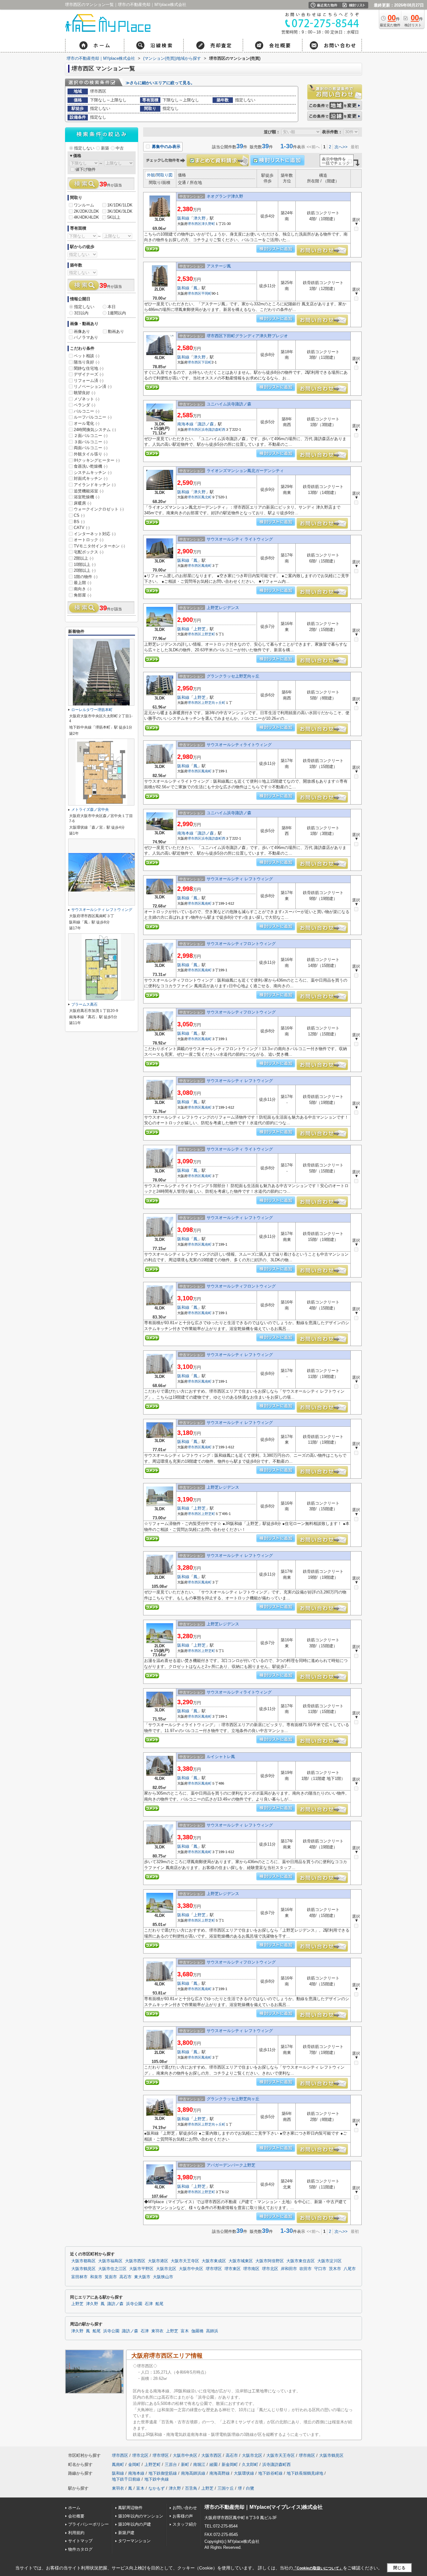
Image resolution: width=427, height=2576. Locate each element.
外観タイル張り (91, 454)
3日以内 (81, 313)
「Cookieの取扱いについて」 (318, 2568)
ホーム (74, 2508)
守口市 (320, 2269)
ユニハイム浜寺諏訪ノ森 (229, 404)
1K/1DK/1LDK (120, 205)
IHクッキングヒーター (97, 460)
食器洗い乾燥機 (91, 466)
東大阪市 (142, 2277)
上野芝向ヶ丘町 (213, 703)
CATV (82, 528)
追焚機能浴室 (89, 491)
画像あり (82, 331)
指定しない (84, 148)
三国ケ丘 (226, 2488)
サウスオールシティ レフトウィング (240, 879)
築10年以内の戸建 (135, 2524)
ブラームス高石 (84, 1004)
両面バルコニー (91, 448)
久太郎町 (250, 2464)
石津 (149, 2304)
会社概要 (76, 2516)
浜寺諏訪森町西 (213, 429)
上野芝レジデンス (223, 608)
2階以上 (84, 558)
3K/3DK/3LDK (120, 211)
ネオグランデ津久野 (225, 196)
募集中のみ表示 (166, 147)
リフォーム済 (89, 381)
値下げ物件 (85, 169)
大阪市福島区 (110, 2261)
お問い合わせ (185, 2508)
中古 (120, 148)
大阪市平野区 (141, 2269)
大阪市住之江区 (112, 2269)
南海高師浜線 (193, 2473)
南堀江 (199, 2464)
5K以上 (114, 217)
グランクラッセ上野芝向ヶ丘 (233, 676)
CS (79, 515)
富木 (185, 2331)
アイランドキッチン (95, 485)
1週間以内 (117, 313)
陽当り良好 (87, 362)
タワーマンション (134, 2541)
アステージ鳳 (219, 266)
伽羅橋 (197, 2331)
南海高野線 (220, 2473)
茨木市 (335, 2269)
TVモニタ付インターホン (99, 546)
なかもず (157, 2488)
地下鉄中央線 (157, 2479)
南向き (83, 589)
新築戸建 (126, 2533)
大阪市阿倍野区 (270, 2261)
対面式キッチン (91, 478)
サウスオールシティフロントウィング (241, 944)
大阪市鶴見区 (83, 2269)
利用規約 (76, 2533)
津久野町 (208, 224)
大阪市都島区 (83, 2261)
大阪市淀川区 (329, 2261)
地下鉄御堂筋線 (163, 2473)
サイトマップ (80, 2541)
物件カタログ (80, 2549)
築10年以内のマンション (141, 2516)
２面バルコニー (91, 436)
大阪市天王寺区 (185, 2261)
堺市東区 (233, 2269)
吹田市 (306, 2269)
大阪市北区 (166, 2269)
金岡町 (134, 2464)
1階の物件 (86, 577)
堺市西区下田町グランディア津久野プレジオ (247, 336)
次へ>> (341, 147)
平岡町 (206, 293)
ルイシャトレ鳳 (221, 1757)
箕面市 (111, 2277)
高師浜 (212, 2331)
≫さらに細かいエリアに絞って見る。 (160, 83)
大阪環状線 (244, 2473)
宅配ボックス (89, 552)
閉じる (399, 2568)
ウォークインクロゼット (99, 509)
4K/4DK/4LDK (86, 217)
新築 (105, 148)
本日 (112, 307)
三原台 (171, 2464)
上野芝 (200, 629)
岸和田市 (289, 2269)
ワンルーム (84, 205)
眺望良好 (85, 393)
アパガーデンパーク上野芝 (231, 2165)
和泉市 (96, 2277)
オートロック (89, 540)
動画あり (116, 331)
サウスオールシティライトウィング (239, 745)
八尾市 (350, 2269)
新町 (185, 2464)
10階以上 (85, 564)
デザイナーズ (89, 374)
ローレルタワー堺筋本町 (92, 710)
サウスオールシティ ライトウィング (240, 539)
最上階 (83, 583)
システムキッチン (93, 473)
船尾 (159, 2304)
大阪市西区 (135, 2261)
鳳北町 (206, 497)
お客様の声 (183, 2516)
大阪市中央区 (191, 2269)
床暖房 (83, 503)
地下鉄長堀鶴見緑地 (305, 2473)
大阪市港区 (158, 2261)
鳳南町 (206, 566)
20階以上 (85, 570)
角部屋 (83, 595)
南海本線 (185, 424)
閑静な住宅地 (89, 368)
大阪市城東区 (241, 2261)
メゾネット (87, 399)
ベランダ (85, 405)
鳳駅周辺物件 (130, 2508)
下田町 (206, 362)
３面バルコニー (91, 442)
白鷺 (250, 2488)
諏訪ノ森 (206, 424)
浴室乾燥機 (87, 497)
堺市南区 (251, 2269)
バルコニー (87, 411)
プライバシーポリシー (88, 2524)
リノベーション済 (93, 386)
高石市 (126, 2277)
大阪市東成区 (214, 2261)
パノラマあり (86, 337)
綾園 (213, 2464)
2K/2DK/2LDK (86, 211)
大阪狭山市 (163, 2277)
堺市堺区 (214, 2269)
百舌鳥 (191, 2488)
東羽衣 (157, 2331)
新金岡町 (230, 2464)
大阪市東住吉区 (301, 2261)
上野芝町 (208, 634)
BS (79, 522)
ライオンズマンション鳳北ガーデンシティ (245, 471)
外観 (151, 175)
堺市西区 (194, 224)
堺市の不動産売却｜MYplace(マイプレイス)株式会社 (264, 2507)
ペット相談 (87, 356)
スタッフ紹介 (185, 2524)
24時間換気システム (95, 430)
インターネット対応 (95, 534)
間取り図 (164, 175)
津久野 (200, 218)
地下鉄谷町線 (270, 2473)
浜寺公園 (134, 2304)
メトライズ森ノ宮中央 (90, 810)
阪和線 (183, 218)
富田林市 (79, 2277)
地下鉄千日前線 (126, 2479)
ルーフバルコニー (93, 417)
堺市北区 (270, 2269)
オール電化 (87, 423)
